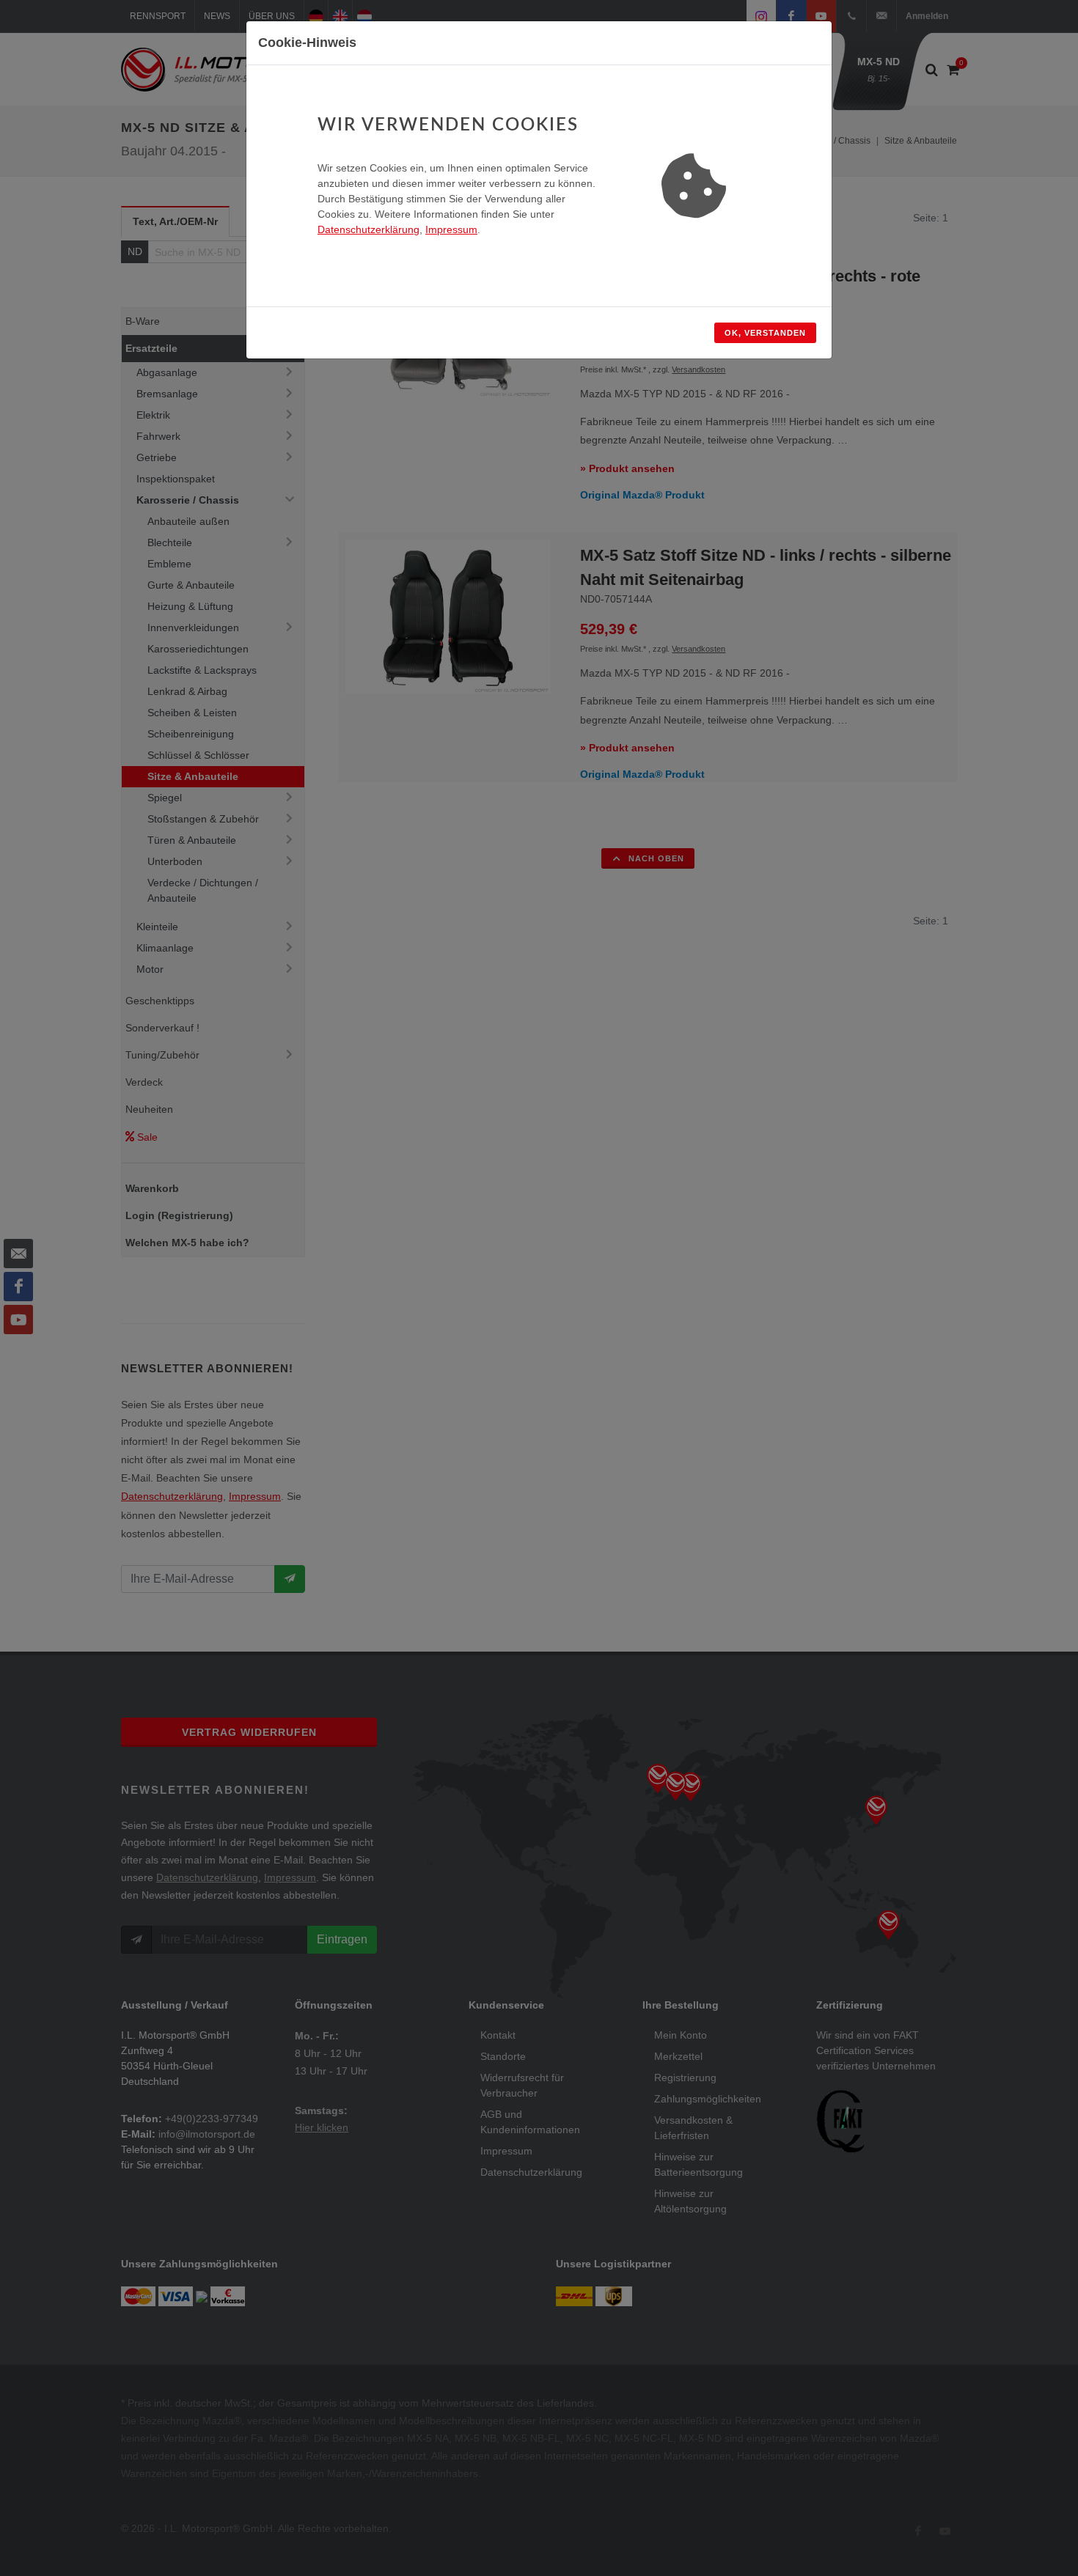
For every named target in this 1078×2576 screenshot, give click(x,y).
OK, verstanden (765, 333)
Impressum (451, 229)
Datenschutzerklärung (368, 229)
